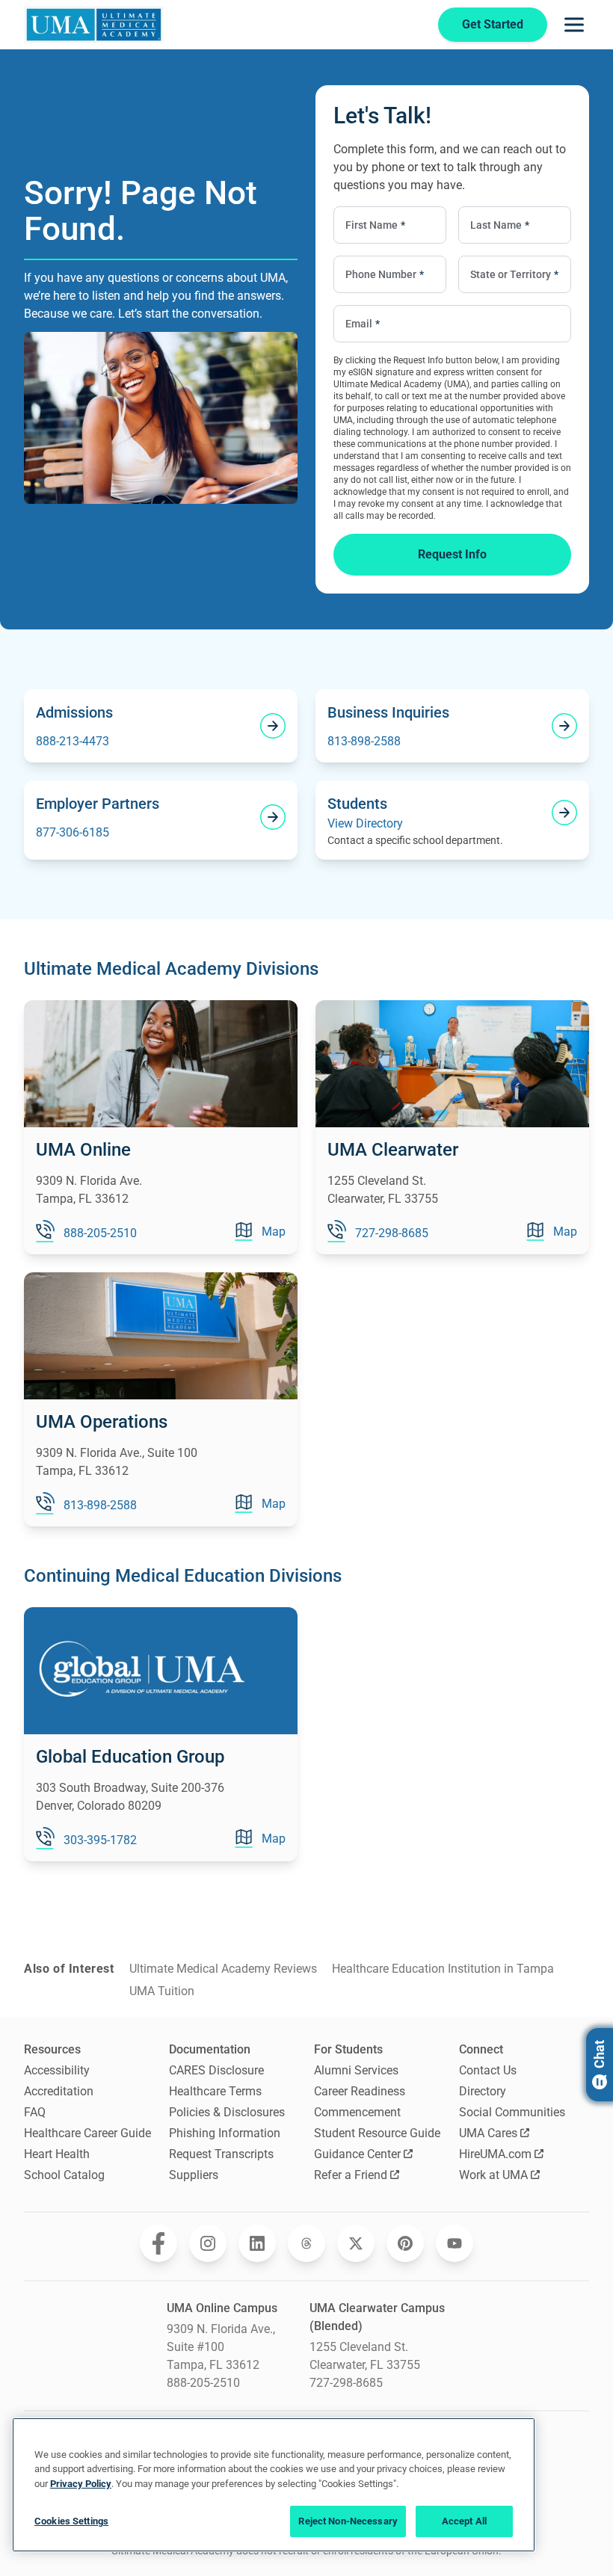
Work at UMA (493, 2175)
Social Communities (512, 2112)
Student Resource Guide (377, 2133)
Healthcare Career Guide (87, 2133)
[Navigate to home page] (94, 25)
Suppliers (194, 2175)
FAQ (35, 2112)
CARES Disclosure (216, 2070)
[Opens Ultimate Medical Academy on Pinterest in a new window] (405, 2243)
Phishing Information (225, 2133)
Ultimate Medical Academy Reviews (223, 1969)
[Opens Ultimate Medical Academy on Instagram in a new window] (208, 2243)
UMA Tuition (162, 1991)
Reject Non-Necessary (348, 2521)
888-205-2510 (203, 2383)
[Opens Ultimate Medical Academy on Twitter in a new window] (356, 2243)
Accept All (464, 2521)
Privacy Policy (81, 2484)
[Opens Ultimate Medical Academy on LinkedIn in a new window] (257, 2243)
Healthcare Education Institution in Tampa (443, 1969)
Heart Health (57, 2154)
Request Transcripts (221, 2154)
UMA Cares (488, 2133)
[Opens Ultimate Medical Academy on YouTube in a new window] (455, 2243)
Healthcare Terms (215, 2091)
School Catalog (64, 2175)
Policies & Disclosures (227, 2112)
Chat (599, 2054)
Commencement (357, 2112)
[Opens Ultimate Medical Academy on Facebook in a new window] (158, 2243)
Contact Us (488, 2070)
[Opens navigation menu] (574, 25)
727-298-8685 (346, 2383)
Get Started (493, 24)
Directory (483, 2091)
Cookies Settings (71, 2521)
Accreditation (59, 2091)
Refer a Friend (351, 2175)
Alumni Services (356, 2070)
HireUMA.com (495, 2154)
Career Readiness (360, 2091)
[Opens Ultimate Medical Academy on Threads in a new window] (306, 2243)
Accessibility (57, 2070)
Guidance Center (357, 2154)
